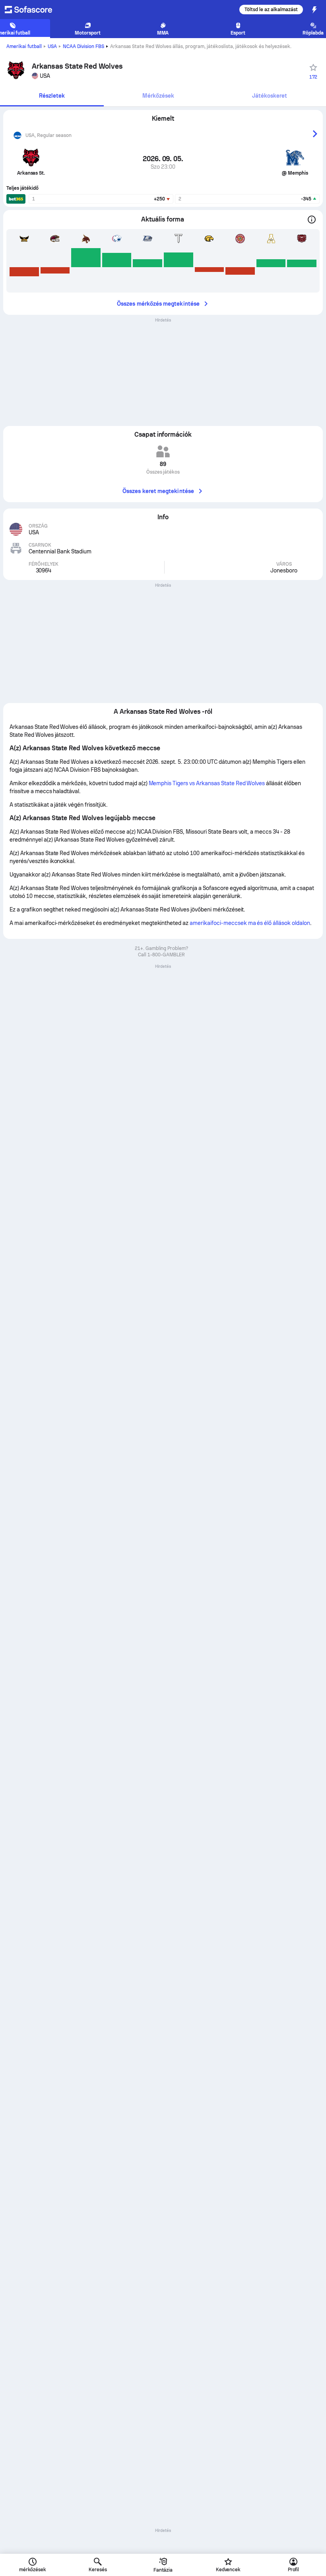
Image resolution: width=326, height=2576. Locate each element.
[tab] (52, 96)
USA (52, 46)
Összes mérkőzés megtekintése (158, 304)
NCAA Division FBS (83, 46)
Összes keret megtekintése (158, 491)
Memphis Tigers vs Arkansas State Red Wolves (207, 783)
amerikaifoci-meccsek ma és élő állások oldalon (250, 923)
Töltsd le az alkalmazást (271, 10)
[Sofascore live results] (33, 10)
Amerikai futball (24, 46)
